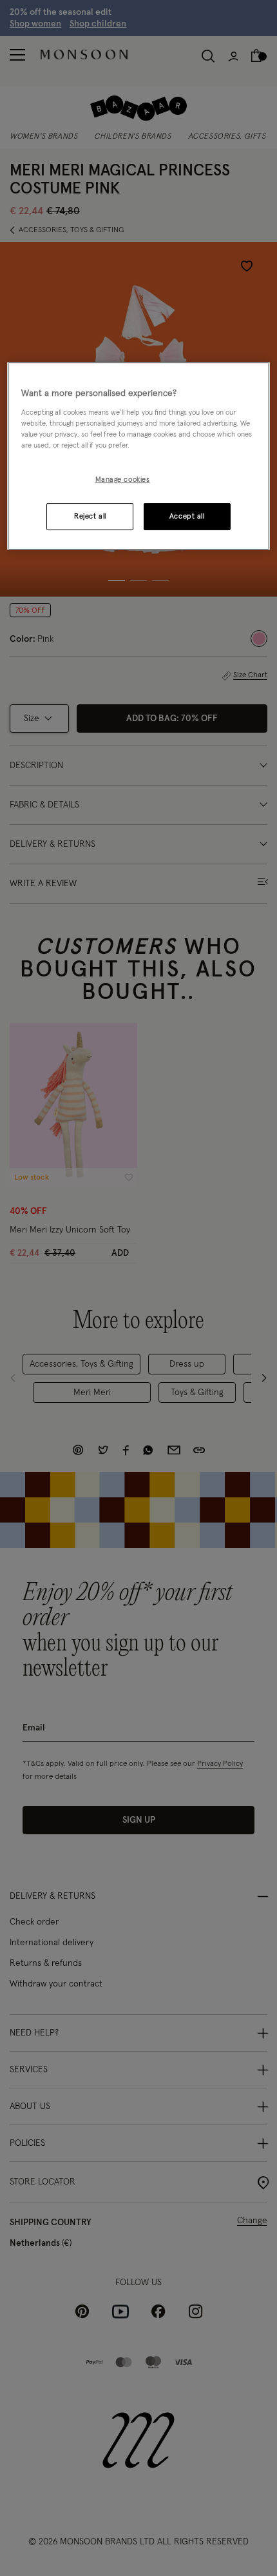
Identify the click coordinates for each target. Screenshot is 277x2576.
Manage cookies (123, 480)
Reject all (90, 516)
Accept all (187, 516)
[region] (139, 456)
